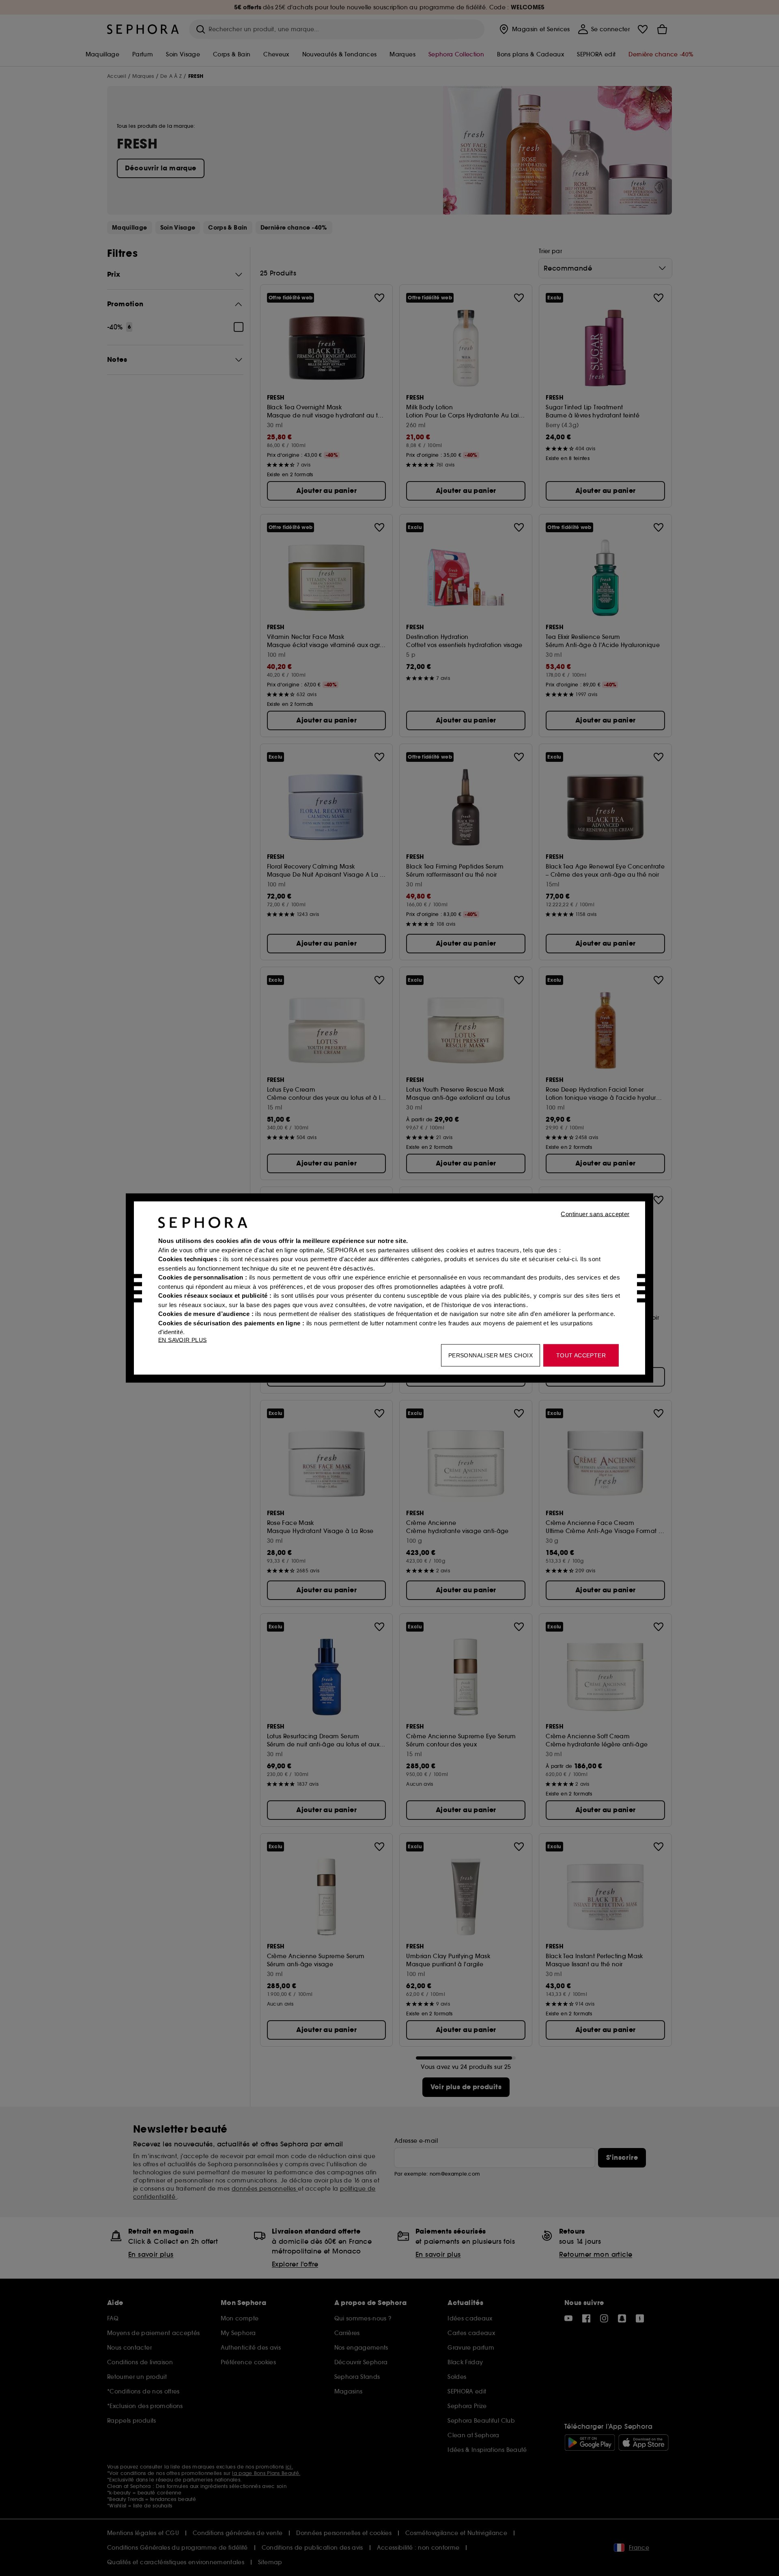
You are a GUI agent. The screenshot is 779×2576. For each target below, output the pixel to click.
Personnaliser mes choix (491, 1355)
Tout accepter (581, 1355)
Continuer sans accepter (595, 1214)
